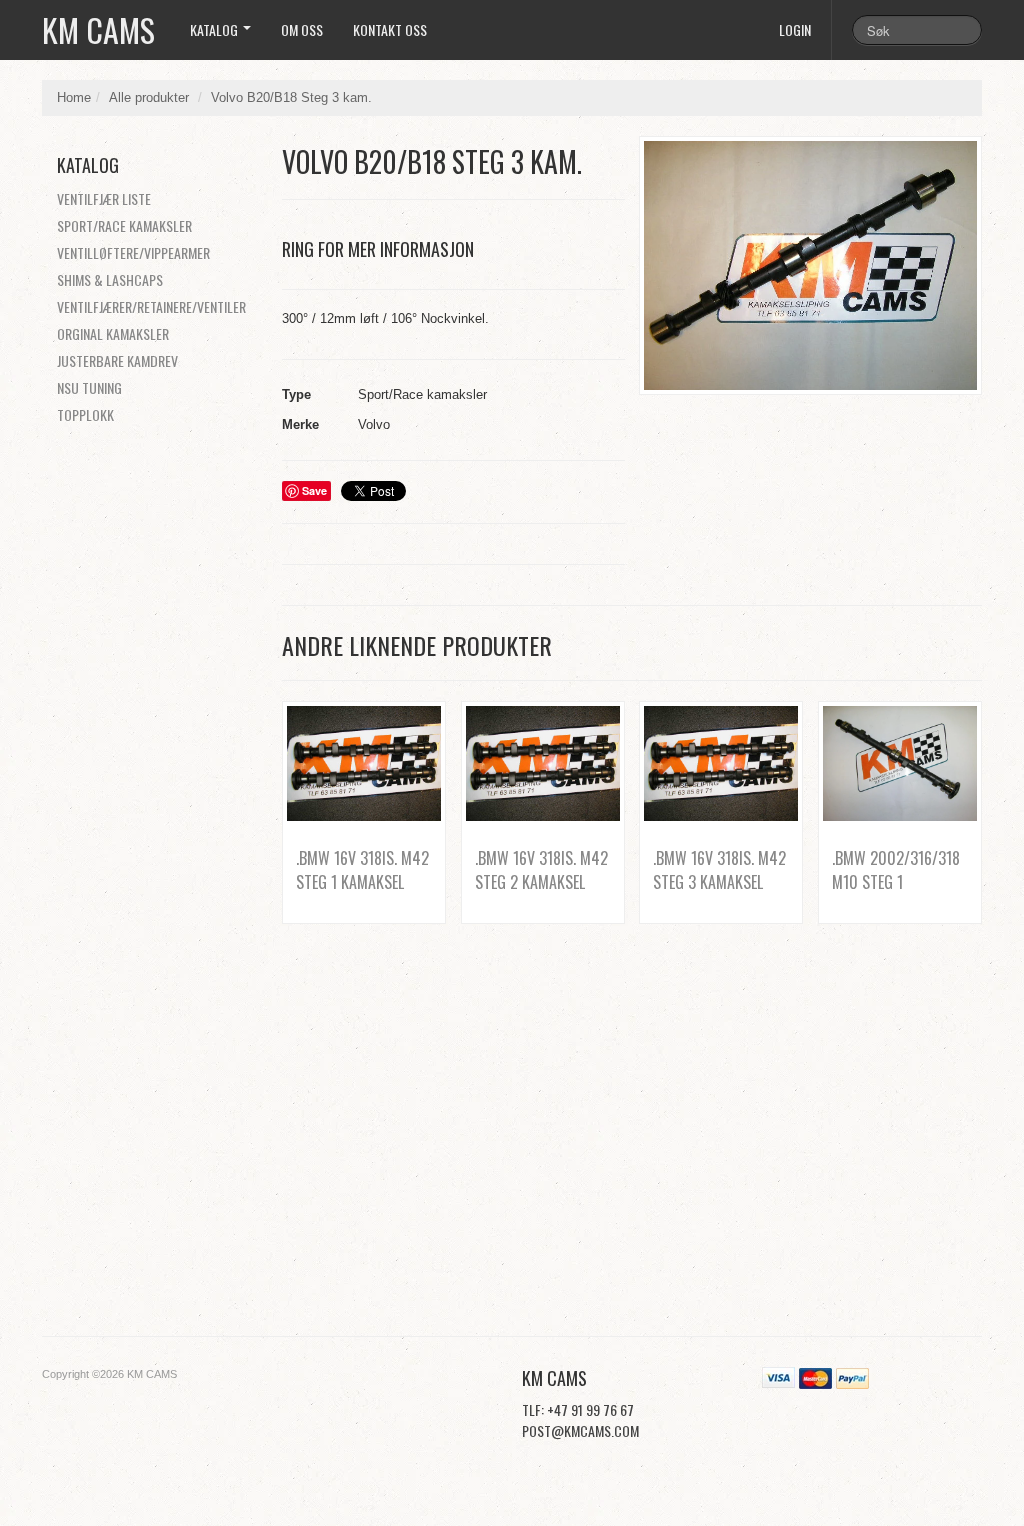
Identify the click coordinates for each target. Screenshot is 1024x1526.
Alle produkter (149, 97)
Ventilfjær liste (104, 198)
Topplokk (85, 414)
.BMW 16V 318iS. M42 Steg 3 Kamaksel (719, 870)
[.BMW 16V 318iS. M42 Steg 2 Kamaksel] (543, 763)
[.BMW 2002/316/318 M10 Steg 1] (900, 763)
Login (795, 29)
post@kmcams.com (580, 1430)
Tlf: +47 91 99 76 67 (578, 1409)
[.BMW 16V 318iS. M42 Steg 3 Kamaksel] (721, 763)
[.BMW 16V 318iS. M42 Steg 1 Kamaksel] (364, 763)
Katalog (215, 29)
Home (74, 97)
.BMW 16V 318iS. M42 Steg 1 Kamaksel (362, 870)
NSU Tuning (89, 387)
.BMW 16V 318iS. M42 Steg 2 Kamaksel (541, 870)
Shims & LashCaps (110, 279)
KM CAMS (98, 29)
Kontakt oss (390, 29)
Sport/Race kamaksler (124, 225)
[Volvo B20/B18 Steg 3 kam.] (810, 265)
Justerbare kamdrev (117, 360)
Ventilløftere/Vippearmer (133, 252)
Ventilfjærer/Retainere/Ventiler (151, 306)
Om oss (302, 29)
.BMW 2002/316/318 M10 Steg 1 (896, 870)
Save (314, 490)
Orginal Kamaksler (113, 333)
